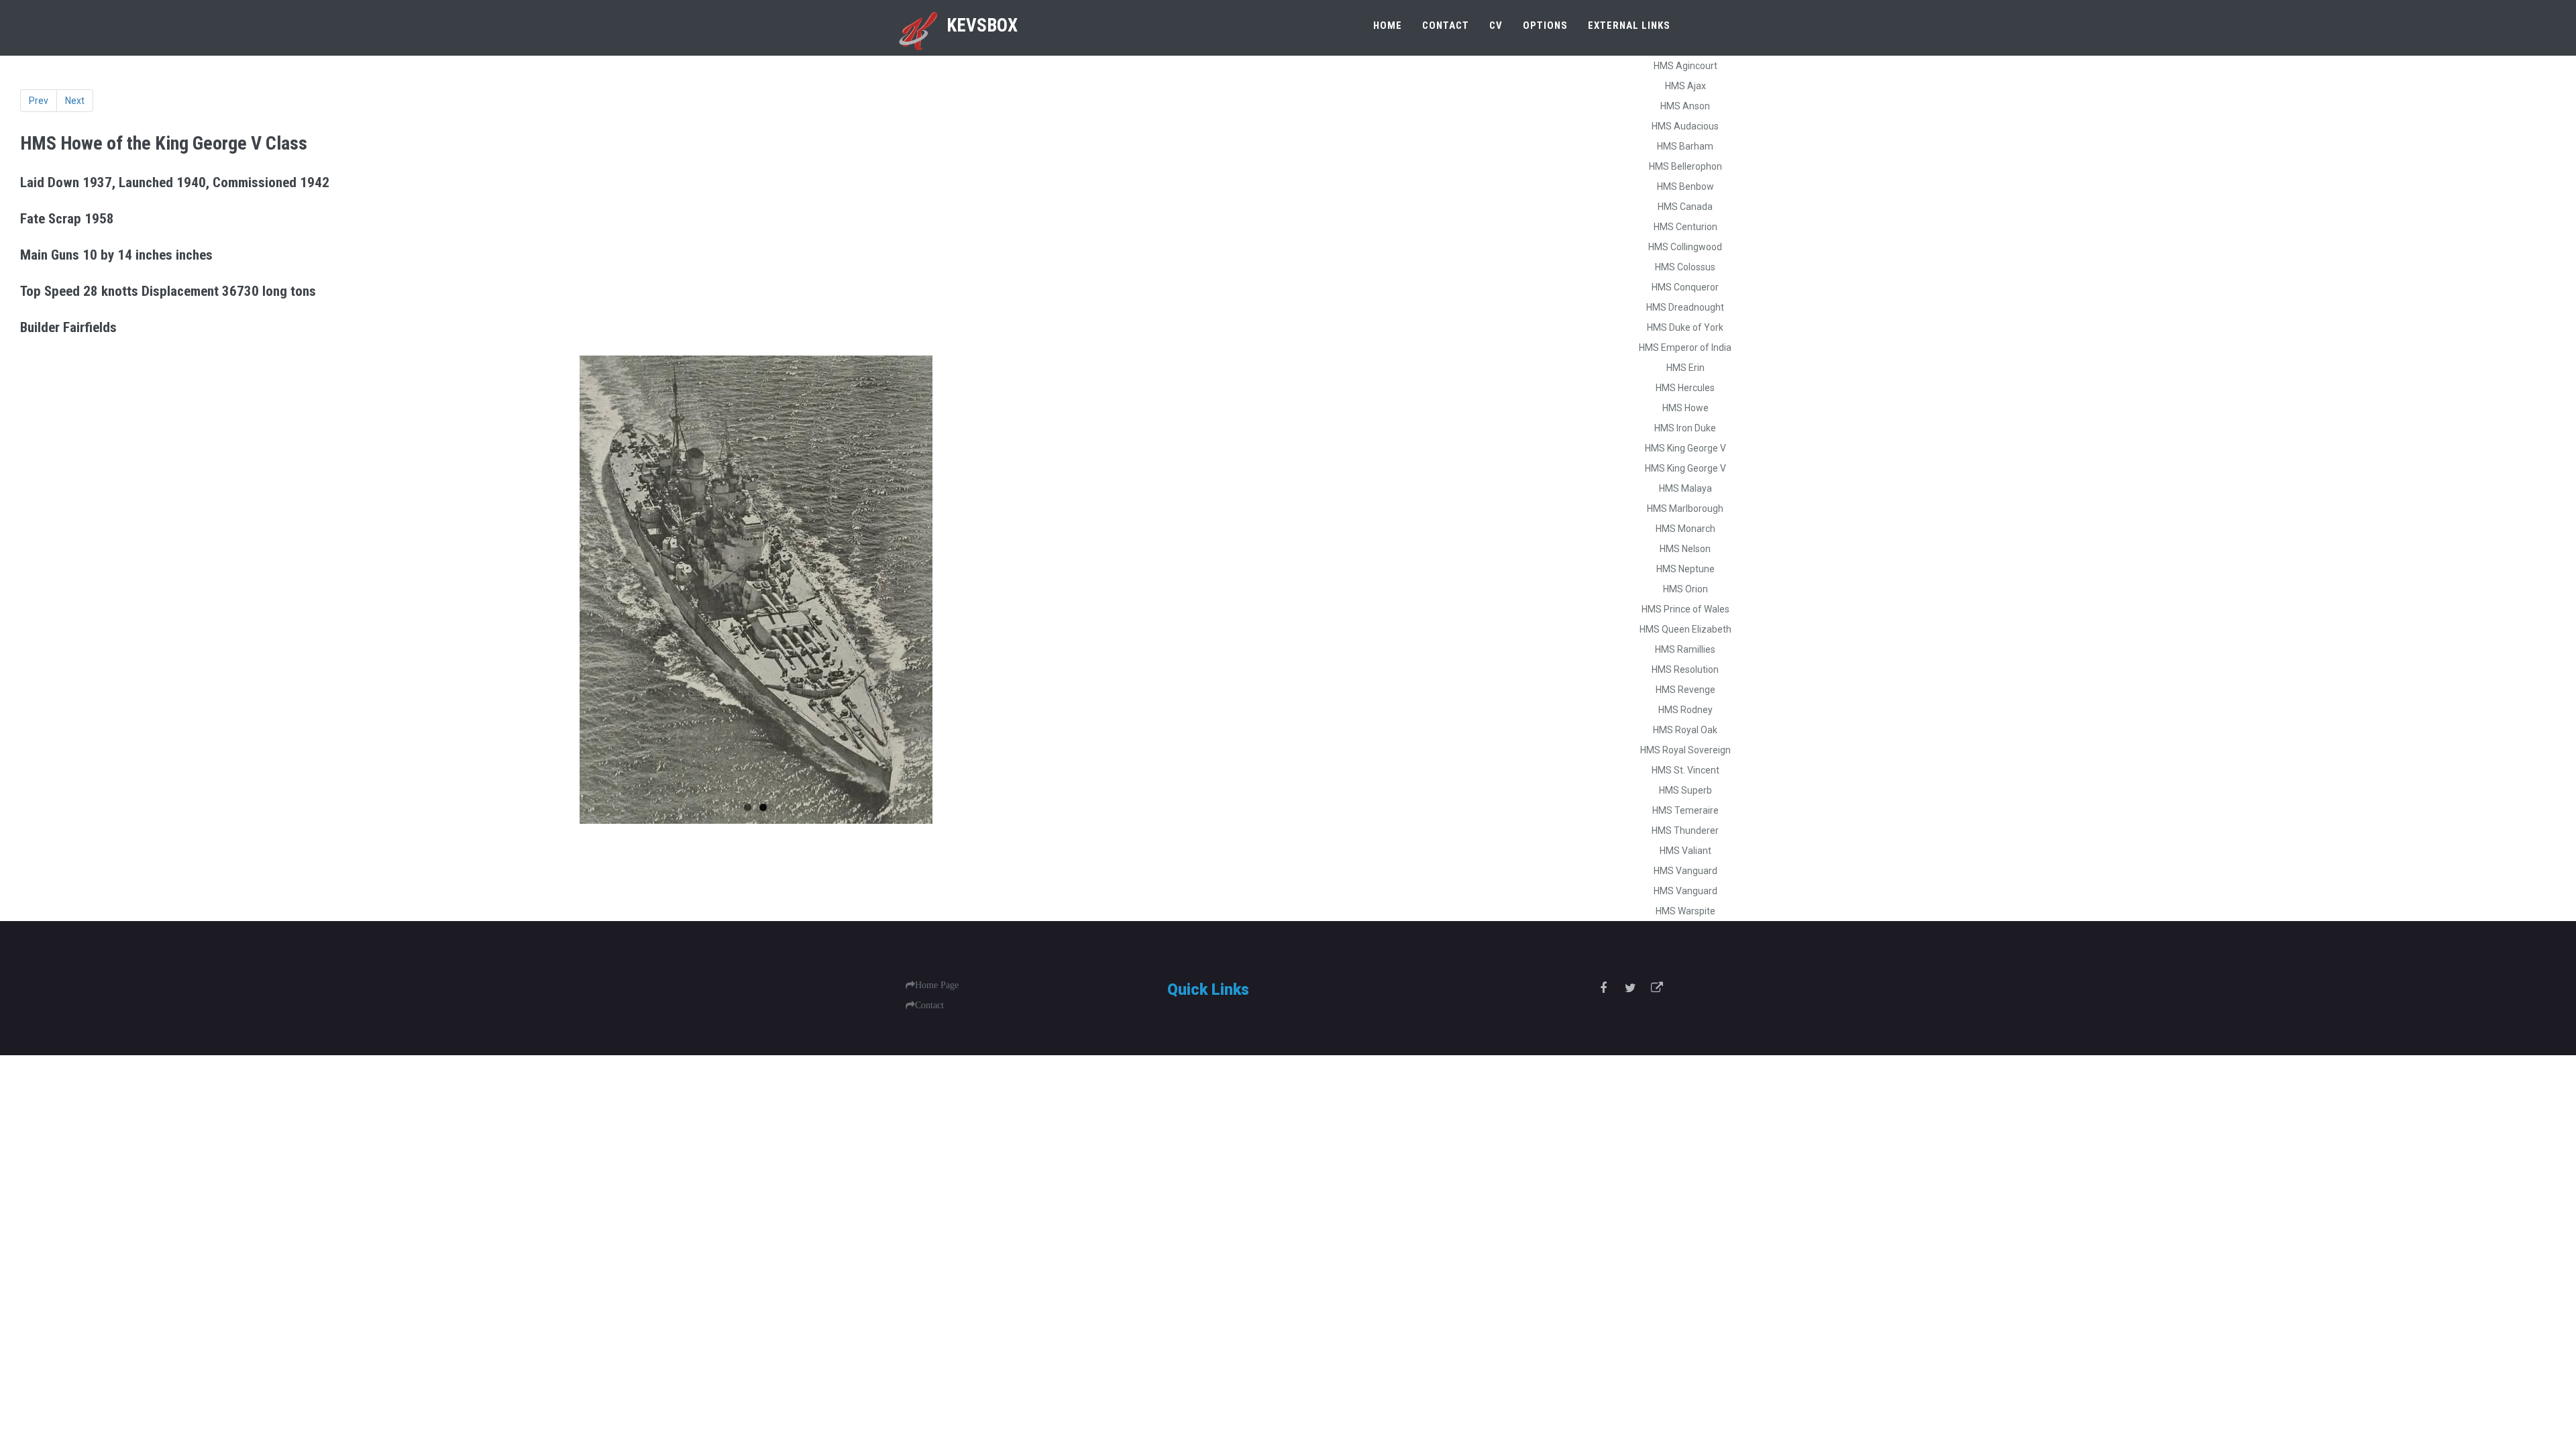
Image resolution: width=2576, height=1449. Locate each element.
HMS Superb (1685, 790)
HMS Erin (1685, 368)
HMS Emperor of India (1685, 347)
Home (1388, 25)
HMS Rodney (1685, 710)
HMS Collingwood (1685, 247)
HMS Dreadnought (1685, 307)
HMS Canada (1685, 207)
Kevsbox (982, 25)
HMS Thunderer (1685, 830)
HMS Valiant (1685, 851)
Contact (1446, 25)
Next (75, 101)
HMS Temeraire (1685, 810)
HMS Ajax (1685, 86)
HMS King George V (1685, 448)
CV (1496, 25)
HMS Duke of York (1685, 327)
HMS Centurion (1685, 227)
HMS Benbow (1685, 186)
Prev (39, 101)
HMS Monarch (1685, 529)
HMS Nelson (1685, 549)
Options (1545, 25)
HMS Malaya (1685, 488)
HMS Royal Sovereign (1685, 750)
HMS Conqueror (1685, 287)
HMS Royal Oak (1685, 730)
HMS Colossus (1685, 267)
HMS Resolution (1685, 669)
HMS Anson (1685, 106)
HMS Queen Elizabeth (1685, 629)
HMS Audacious (1685, 126)
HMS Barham (1685, 146)
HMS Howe (1685, 408)
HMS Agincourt (1685, 66)
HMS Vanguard (1685, 871)
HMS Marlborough (1685, 508)
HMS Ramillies (1685, 649)
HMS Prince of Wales (1685, 609)
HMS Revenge (1685, 690)
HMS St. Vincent (1685, 770)
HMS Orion (1685, 589)
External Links (1629, 25)
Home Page (937, 985)
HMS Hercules (1685, 388)
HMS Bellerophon (1685, 166)
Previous (40, 590)
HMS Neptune (1685, 569)
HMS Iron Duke (1685, 428)
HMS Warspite (1685, 911)
